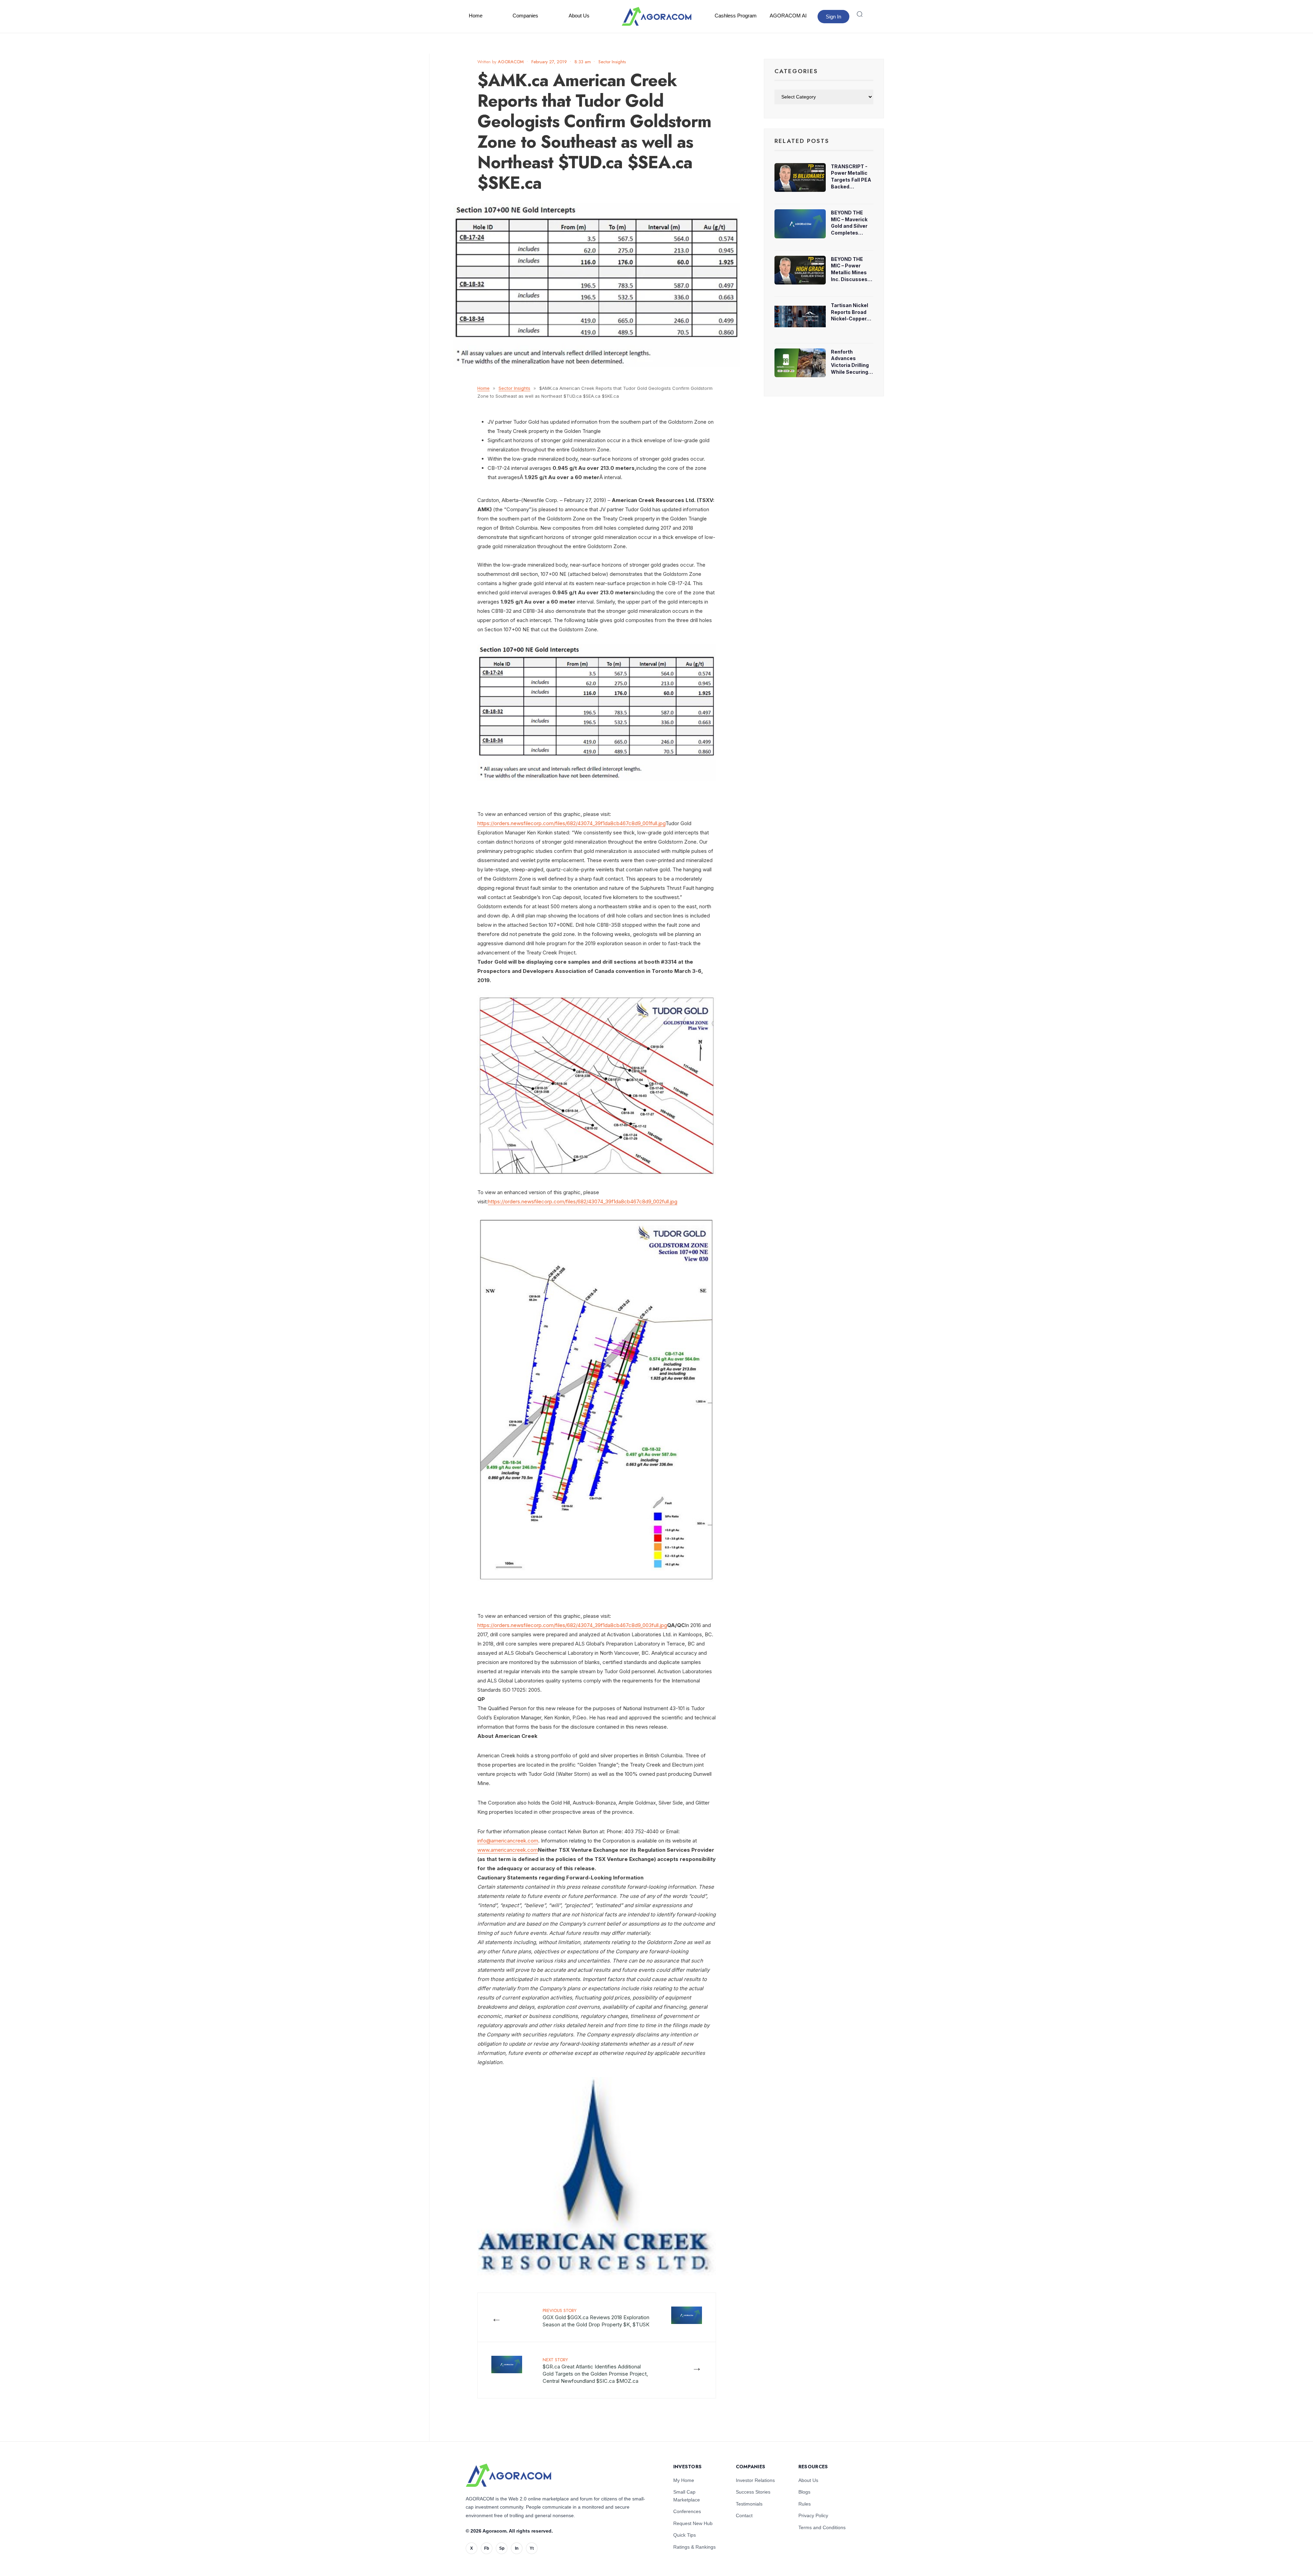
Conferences (687, 2511)
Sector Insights (612, 62)
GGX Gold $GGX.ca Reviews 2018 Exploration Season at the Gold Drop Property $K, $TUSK (596, 2317)
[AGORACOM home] (656, 16)
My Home (684, 2480)
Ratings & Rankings (694, 2547)
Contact (744, 2515)
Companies (525, 16)
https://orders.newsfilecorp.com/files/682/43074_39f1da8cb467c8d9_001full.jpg (571, 823)
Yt (532, 2548)
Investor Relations (755, 2480)
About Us (579, 16)
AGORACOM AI (788, 16)
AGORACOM (511, 62)
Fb (487, 2548)
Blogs (804, 2492)
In (517, 2548)
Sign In (833, 17)
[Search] (860, 14)
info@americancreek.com (508, 1841)
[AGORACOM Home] (508, 2475)
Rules (805, 2504)
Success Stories (753, 2492)
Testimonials (749, 2504)
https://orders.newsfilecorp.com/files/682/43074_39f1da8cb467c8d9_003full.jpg (572, 1625)
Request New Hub (693, 2523)
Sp (502, 2548)
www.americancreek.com (508, 1850)
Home (476, 16)
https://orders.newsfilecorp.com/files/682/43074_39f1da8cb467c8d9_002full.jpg (583, 1201)
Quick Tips (685, 2535)
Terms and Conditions (822, 2527)
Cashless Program (736, 16)
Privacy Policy (813, 2515)
